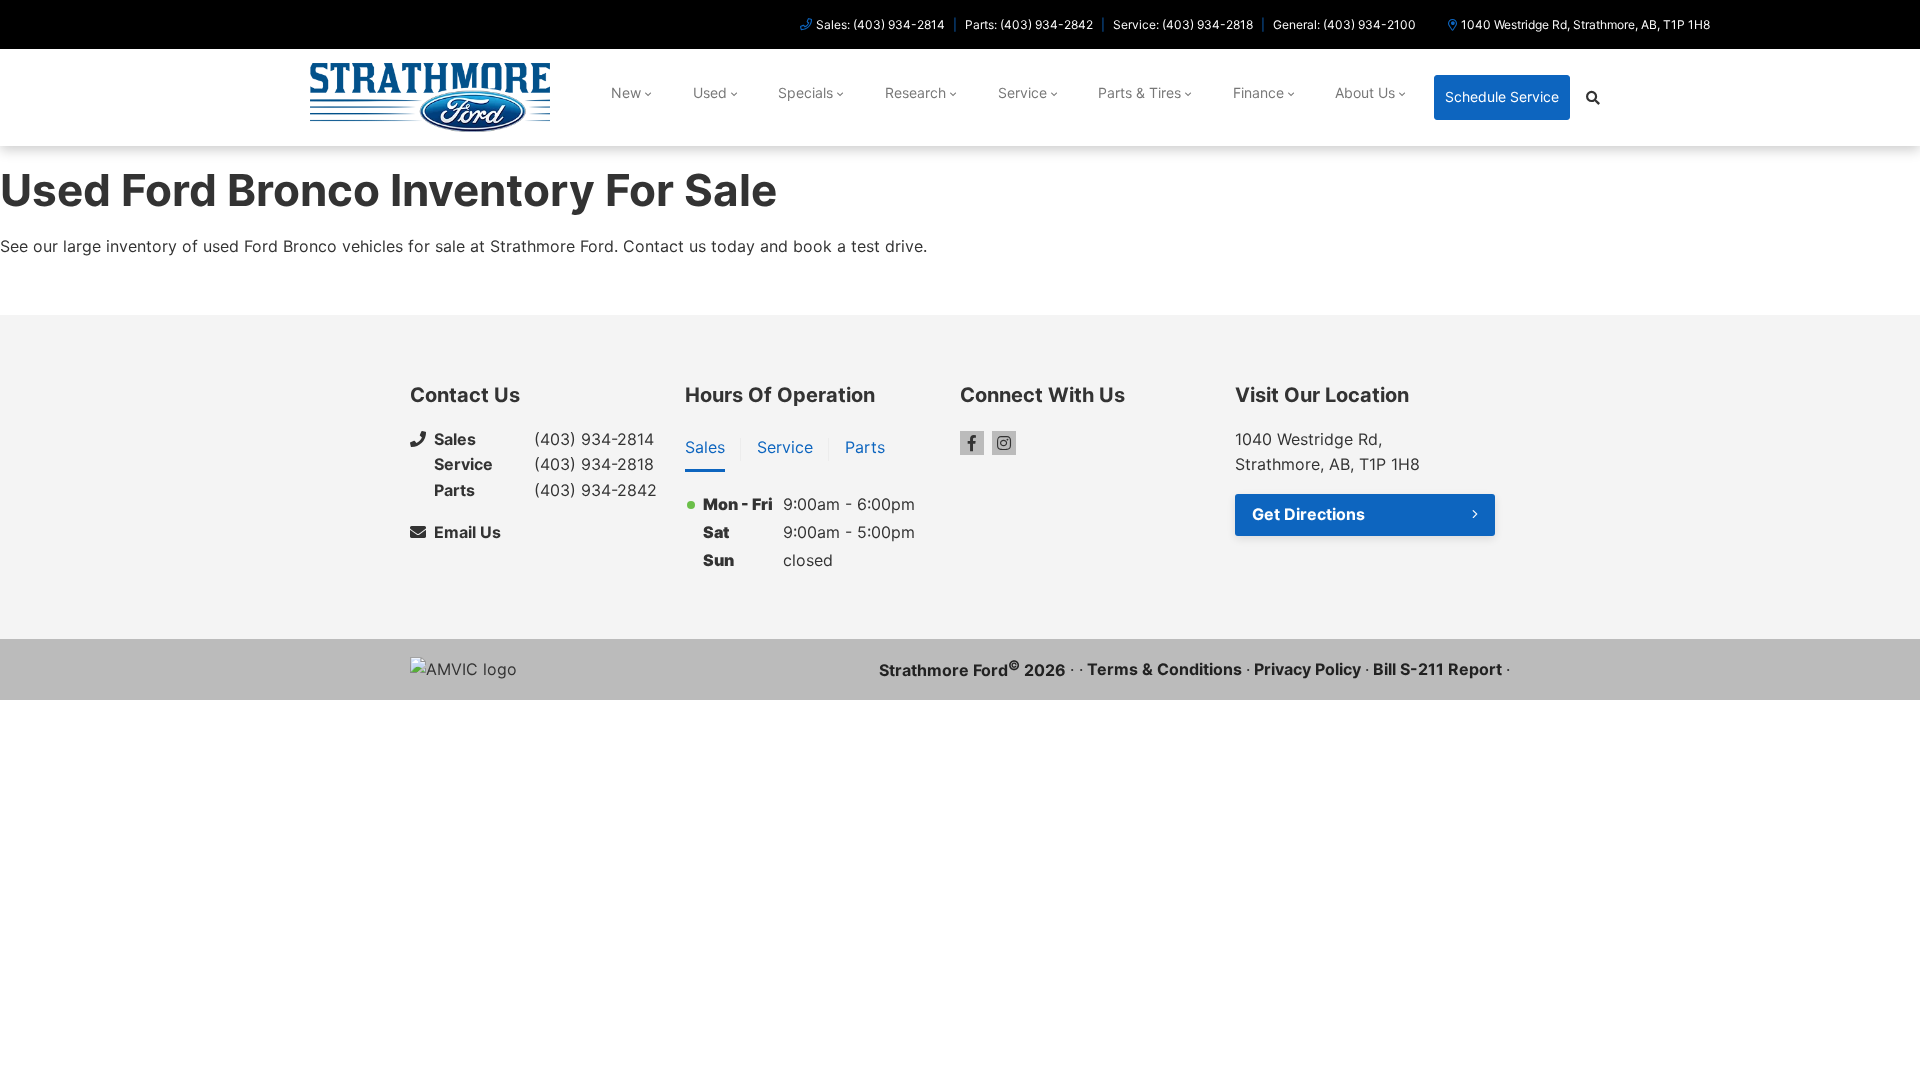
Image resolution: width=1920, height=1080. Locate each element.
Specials (805, 92)
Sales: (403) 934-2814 (880, 24)
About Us (1365, 92)
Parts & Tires (1139, 92)
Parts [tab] (865, 447)
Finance (1258, 92)
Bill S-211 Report (1437, 669)
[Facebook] (972, 443)
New (626, 92)
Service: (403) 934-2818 (1183, 24)
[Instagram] (1004, 443)
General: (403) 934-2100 (1344, 24)
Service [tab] (785, 447)
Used (710, 92)
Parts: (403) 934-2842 (1029, 24)
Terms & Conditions (1164, 669)
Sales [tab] (705, 447)
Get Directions (1308, 514)
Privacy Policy (1307, 669)
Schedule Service (1502, 96)
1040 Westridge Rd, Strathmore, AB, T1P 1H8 (1585, 24)
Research (915, 92)
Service (1022, 92)
